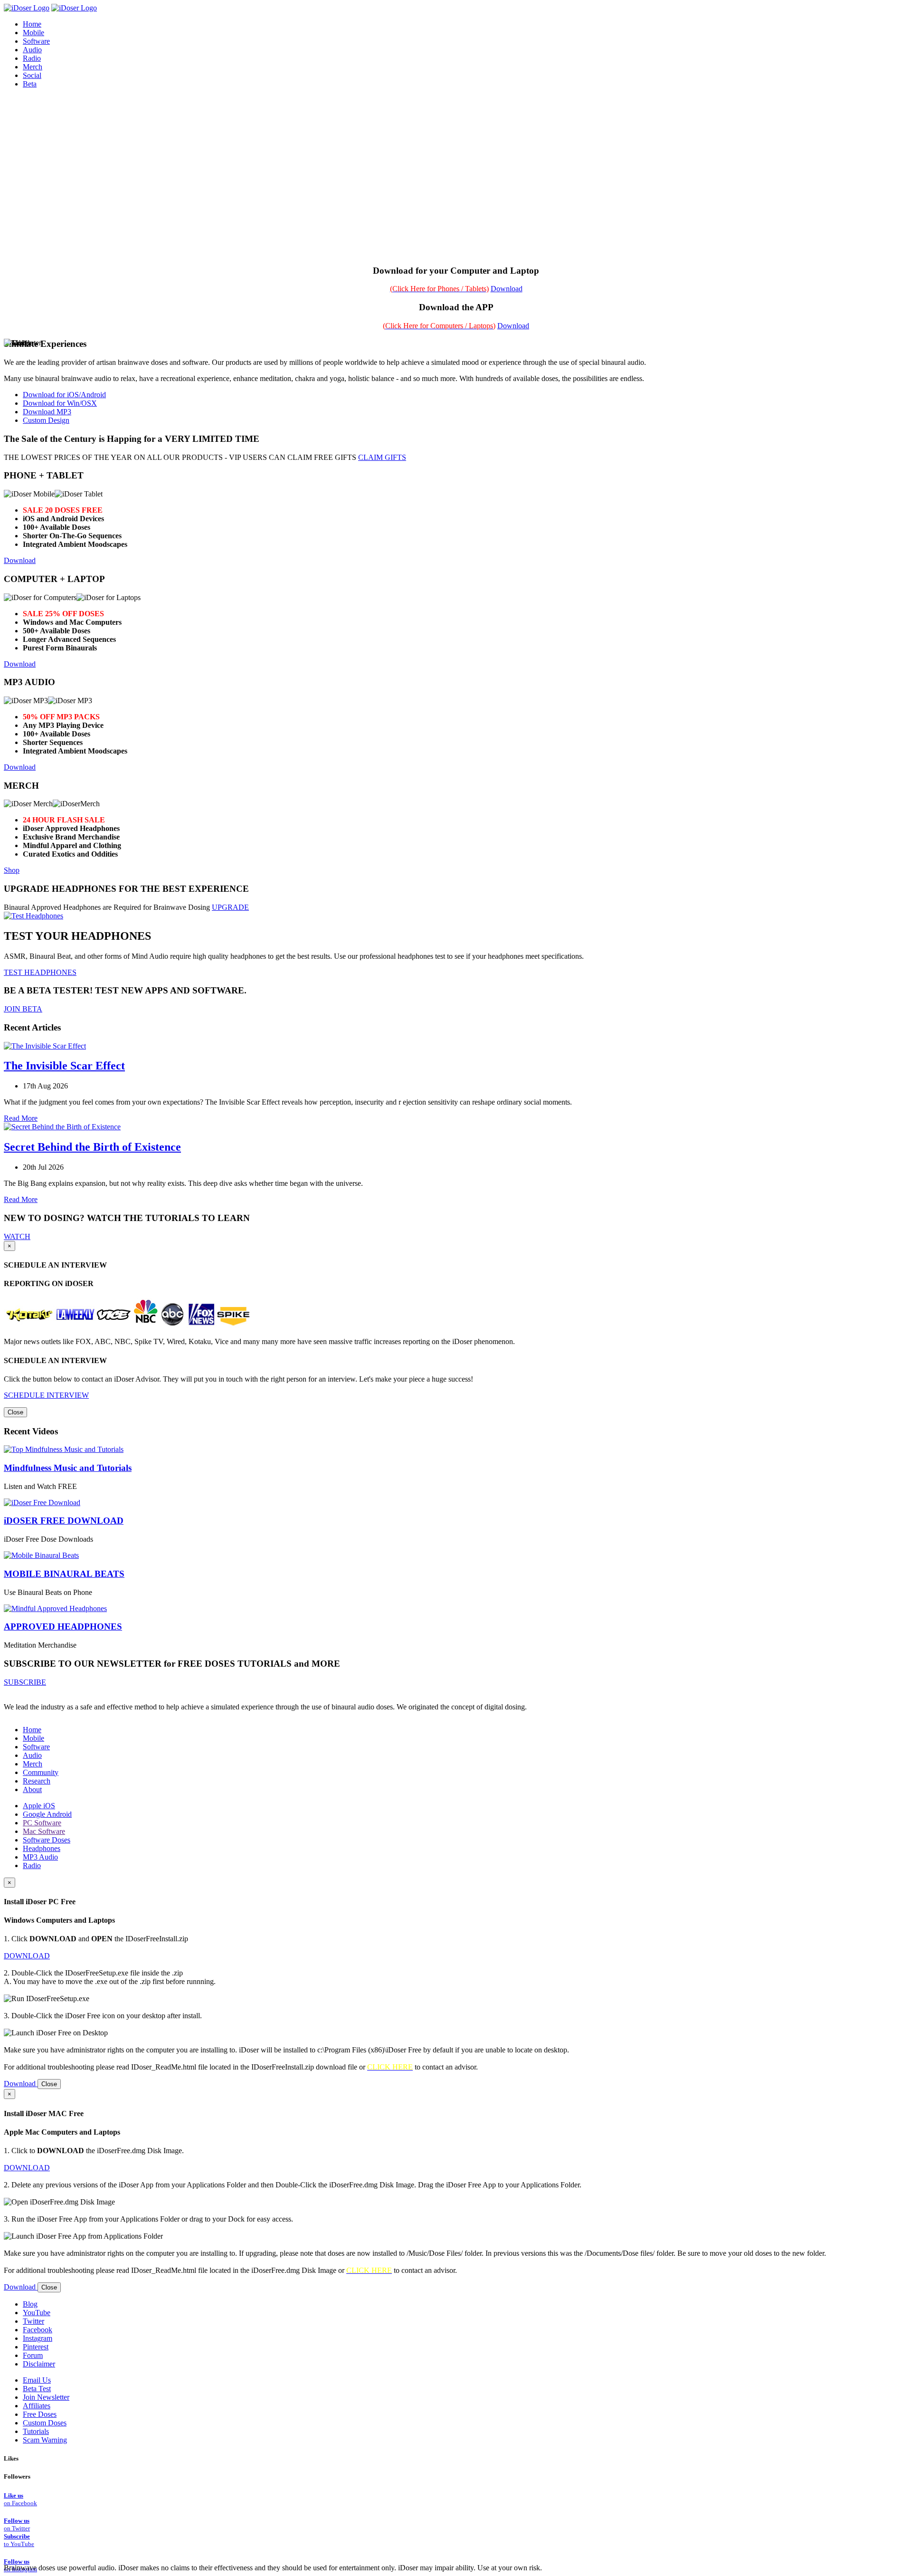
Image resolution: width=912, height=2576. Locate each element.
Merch (33, 67)
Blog (30, 2304)
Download (507, 289)
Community (41, 1772)
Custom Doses (45, 2423)
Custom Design (46, 420)
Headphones (42, 1848)
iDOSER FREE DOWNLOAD (64, 1521)
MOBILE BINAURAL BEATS (64, 1574)
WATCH (17, 1236)
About (32, 1789)
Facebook (38, 2330)
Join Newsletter (46, 2397)
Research (37, 1781)
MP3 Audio (40, 1857)
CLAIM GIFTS (382, 457)
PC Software (42, 1823)
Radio (32, 1865)
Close (15, 1412)
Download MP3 (47, 412)
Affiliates (37, 2406)
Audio (32, 1755)
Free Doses (40, 2414)
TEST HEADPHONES (40, 972)
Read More (21, 1118)
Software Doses (47, 1840)
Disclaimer (39, 2364)
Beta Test (37, 2389)
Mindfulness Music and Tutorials (68, 1468)
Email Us (37, 2380)
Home (32, 1730)
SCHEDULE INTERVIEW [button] (46, 1395)
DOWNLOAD (27, 1956)
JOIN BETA (23, 1009)
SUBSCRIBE (25, 1682)
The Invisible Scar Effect (64, 1066)
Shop (12, 870)
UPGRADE (230, 907)
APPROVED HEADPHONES (63, 1627)
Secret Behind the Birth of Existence (92, 1147)
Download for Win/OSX (60, 403)
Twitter (33, 2321)
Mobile (33, 1738)
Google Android (47, 1814)
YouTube (37, 2313)
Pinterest (36, 2347)
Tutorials (36, 2431)
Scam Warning (45, 2440)
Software (36, 1747)
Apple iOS (39, 1806)
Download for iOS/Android (64, 395)
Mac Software (44, 1831)
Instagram (38, 2338)
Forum (33, 2355)
